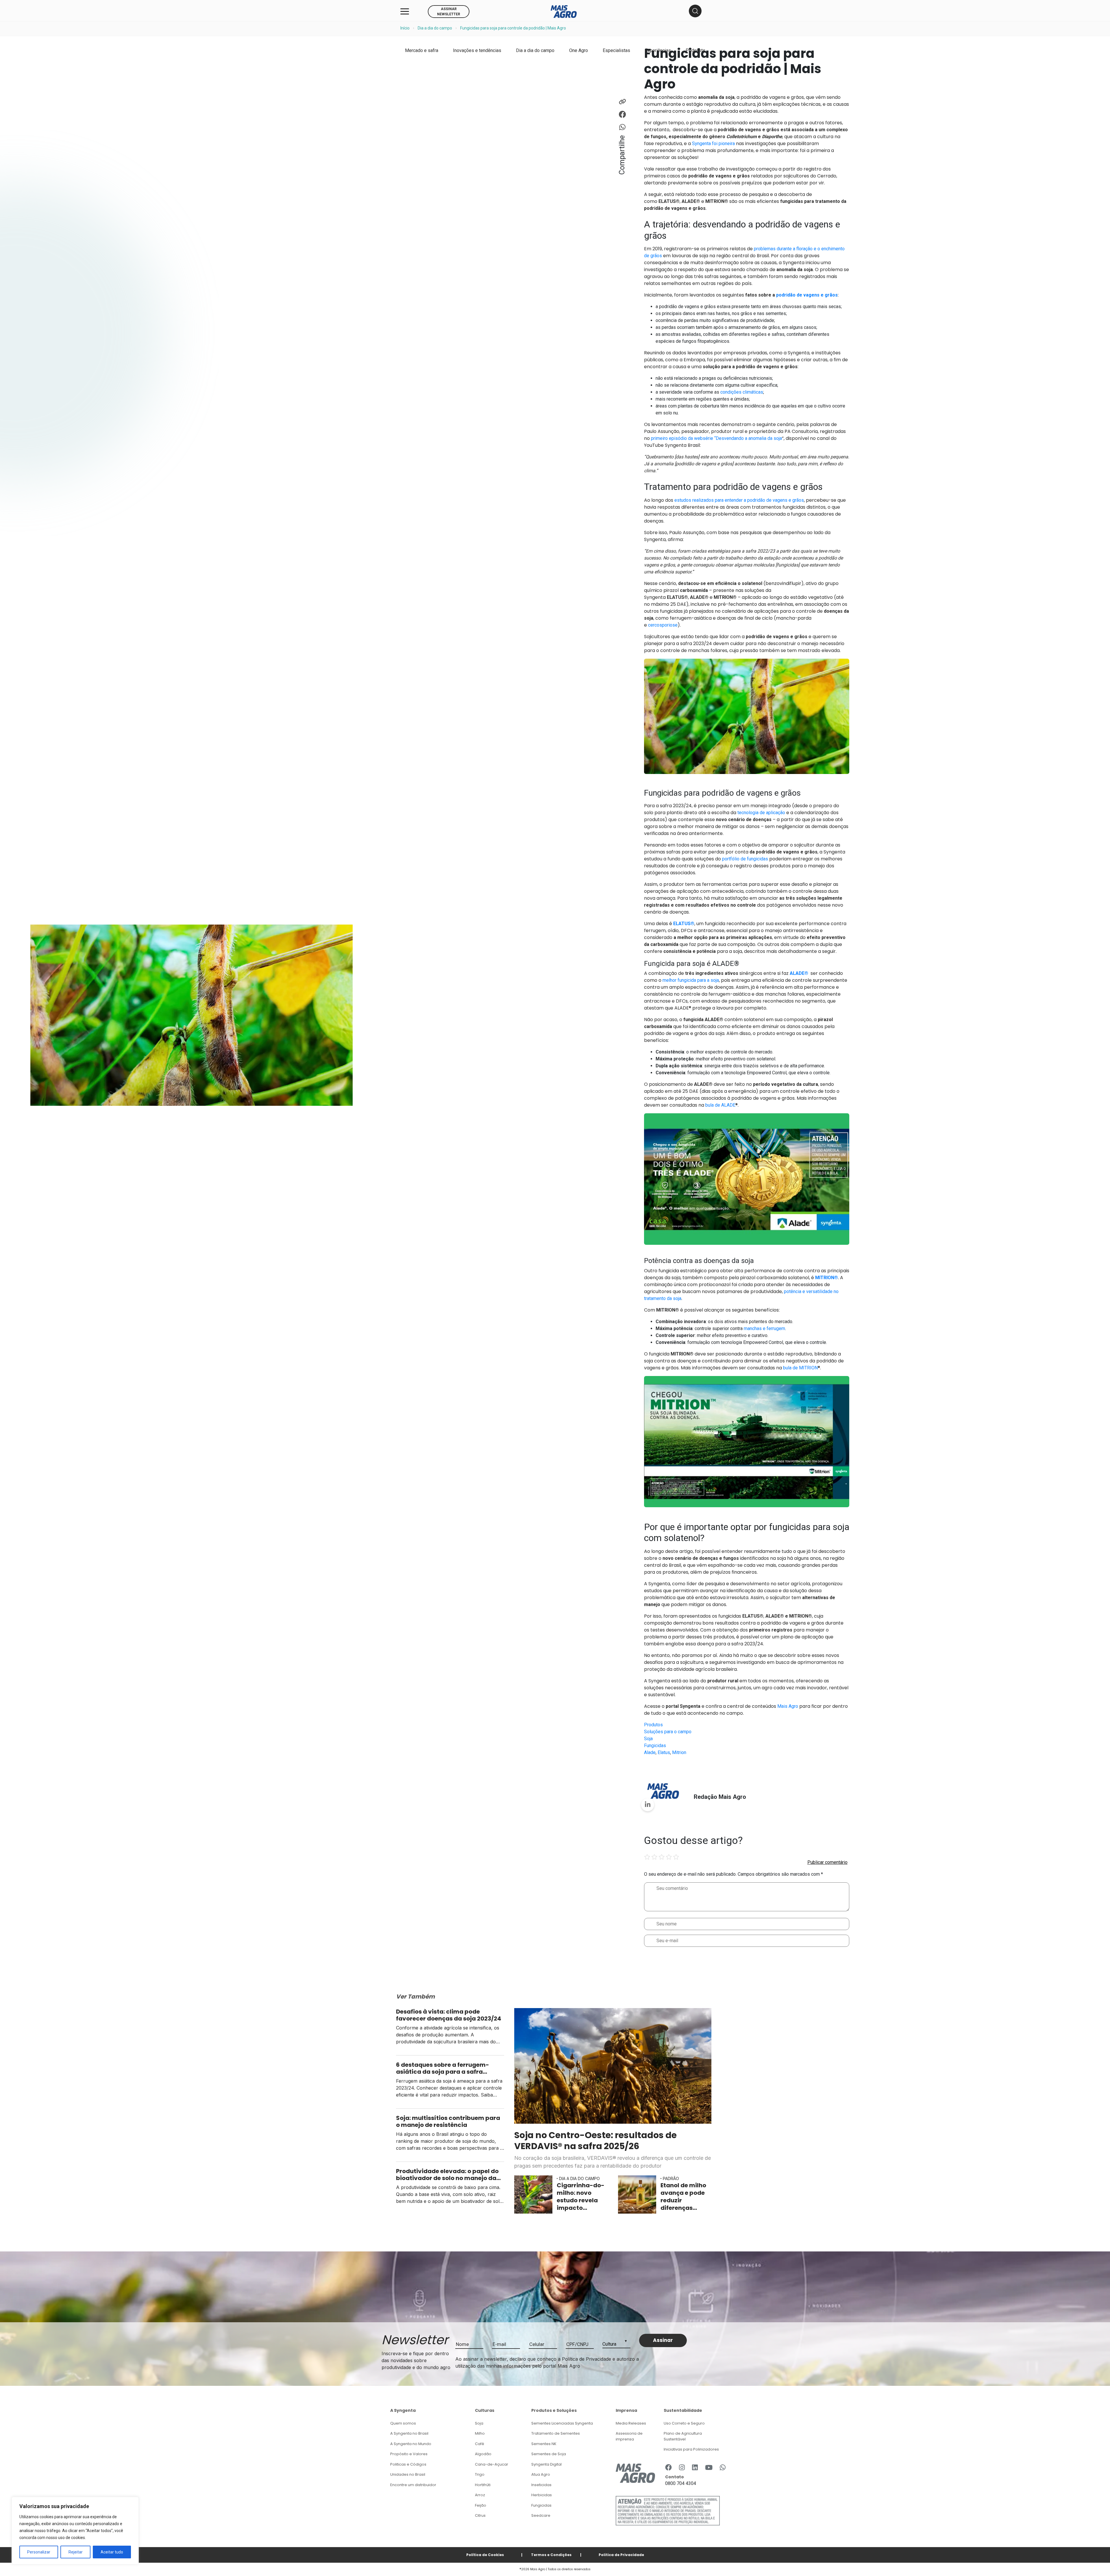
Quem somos (403, 2423)
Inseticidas (541, 2485)
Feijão (481, 2505)
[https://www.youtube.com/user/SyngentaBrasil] (709, 2468)
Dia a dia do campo (435, 28)
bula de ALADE (720, 1105)
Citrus (480, 2515)
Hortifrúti (483, 2485)
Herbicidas (542, 2495)
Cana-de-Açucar (492, 2464)
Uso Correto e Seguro (684, 2423)
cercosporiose (663, 625)
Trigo (480, 2474)
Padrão (671, 2178)
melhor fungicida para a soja (691, 980)
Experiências (658, 50)
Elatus (664, 1752)
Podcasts (695, 50)
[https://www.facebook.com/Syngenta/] (668, 2468)
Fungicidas (655, 1746)
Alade (650, 1752)
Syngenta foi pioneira (713, 143)
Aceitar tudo (112, 2552)
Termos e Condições (551, 2555)
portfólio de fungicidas (745, 859)
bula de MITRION (800, 1368)
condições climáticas (742, 392)
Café (480, 2444)
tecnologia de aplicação (761, 813)
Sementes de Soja (549, 2454)
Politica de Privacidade (621, 2555)
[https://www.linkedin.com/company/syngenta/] (695, 2468)
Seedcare (541, 2515)
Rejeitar (76, 2552)
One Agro (579, 50)
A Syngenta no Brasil (409, 2433)
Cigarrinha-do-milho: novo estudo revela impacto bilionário (581, 2197)
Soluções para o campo (668, 1732)
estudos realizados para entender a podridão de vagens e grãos (739, 500)
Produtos (653, 1725)
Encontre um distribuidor (413, 2485)
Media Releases (631, 2423)
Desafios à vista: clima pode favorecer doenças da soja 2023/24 (449, 2015)
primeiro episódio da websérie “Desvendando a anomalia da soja (716, 438)
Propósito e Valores (409, 2454)
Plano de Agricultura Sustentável (683, 2436)
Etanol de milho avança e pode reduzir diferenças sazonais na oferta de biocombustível (685, 2197)
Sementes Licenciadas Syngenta (562, 2423)
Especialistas (616, 50)
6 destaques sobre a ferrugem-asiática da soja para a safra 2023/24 (443, 2068)
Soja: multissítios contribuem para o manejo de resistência (448, 2121)
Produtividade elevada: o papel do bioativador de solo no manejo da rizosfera (447, 2175)
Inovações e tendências (477, 50)
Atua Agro (541, 2474)
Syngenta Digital (546, 2464)
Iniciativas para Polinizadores (691, 2449)
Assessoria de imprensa (629, 2436)
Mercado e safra (422, 50)
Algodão (483, 2454)
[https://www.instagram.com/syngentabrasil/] (682, 2468)
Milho (480, 2433)
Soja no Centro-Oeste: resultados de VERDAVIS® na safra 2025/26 (595, 2141)
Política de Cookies (485, 2555)
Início (405, 28)
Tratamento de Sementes (556, 2433)
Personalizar (39, 2552)
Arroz (480, 2495)
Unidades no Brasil (408, 2474)
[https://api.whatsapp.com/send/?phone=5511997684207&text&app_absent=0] (723, 2468)
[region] (75, 2531)
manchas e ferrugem (764, 1328)
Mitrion (679, 1752)
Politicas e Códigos (408, 2464)
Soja (648, 1739)
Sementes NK (544, 2444)
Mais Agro (788, 1706)
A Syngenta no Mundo (411, 2444)
